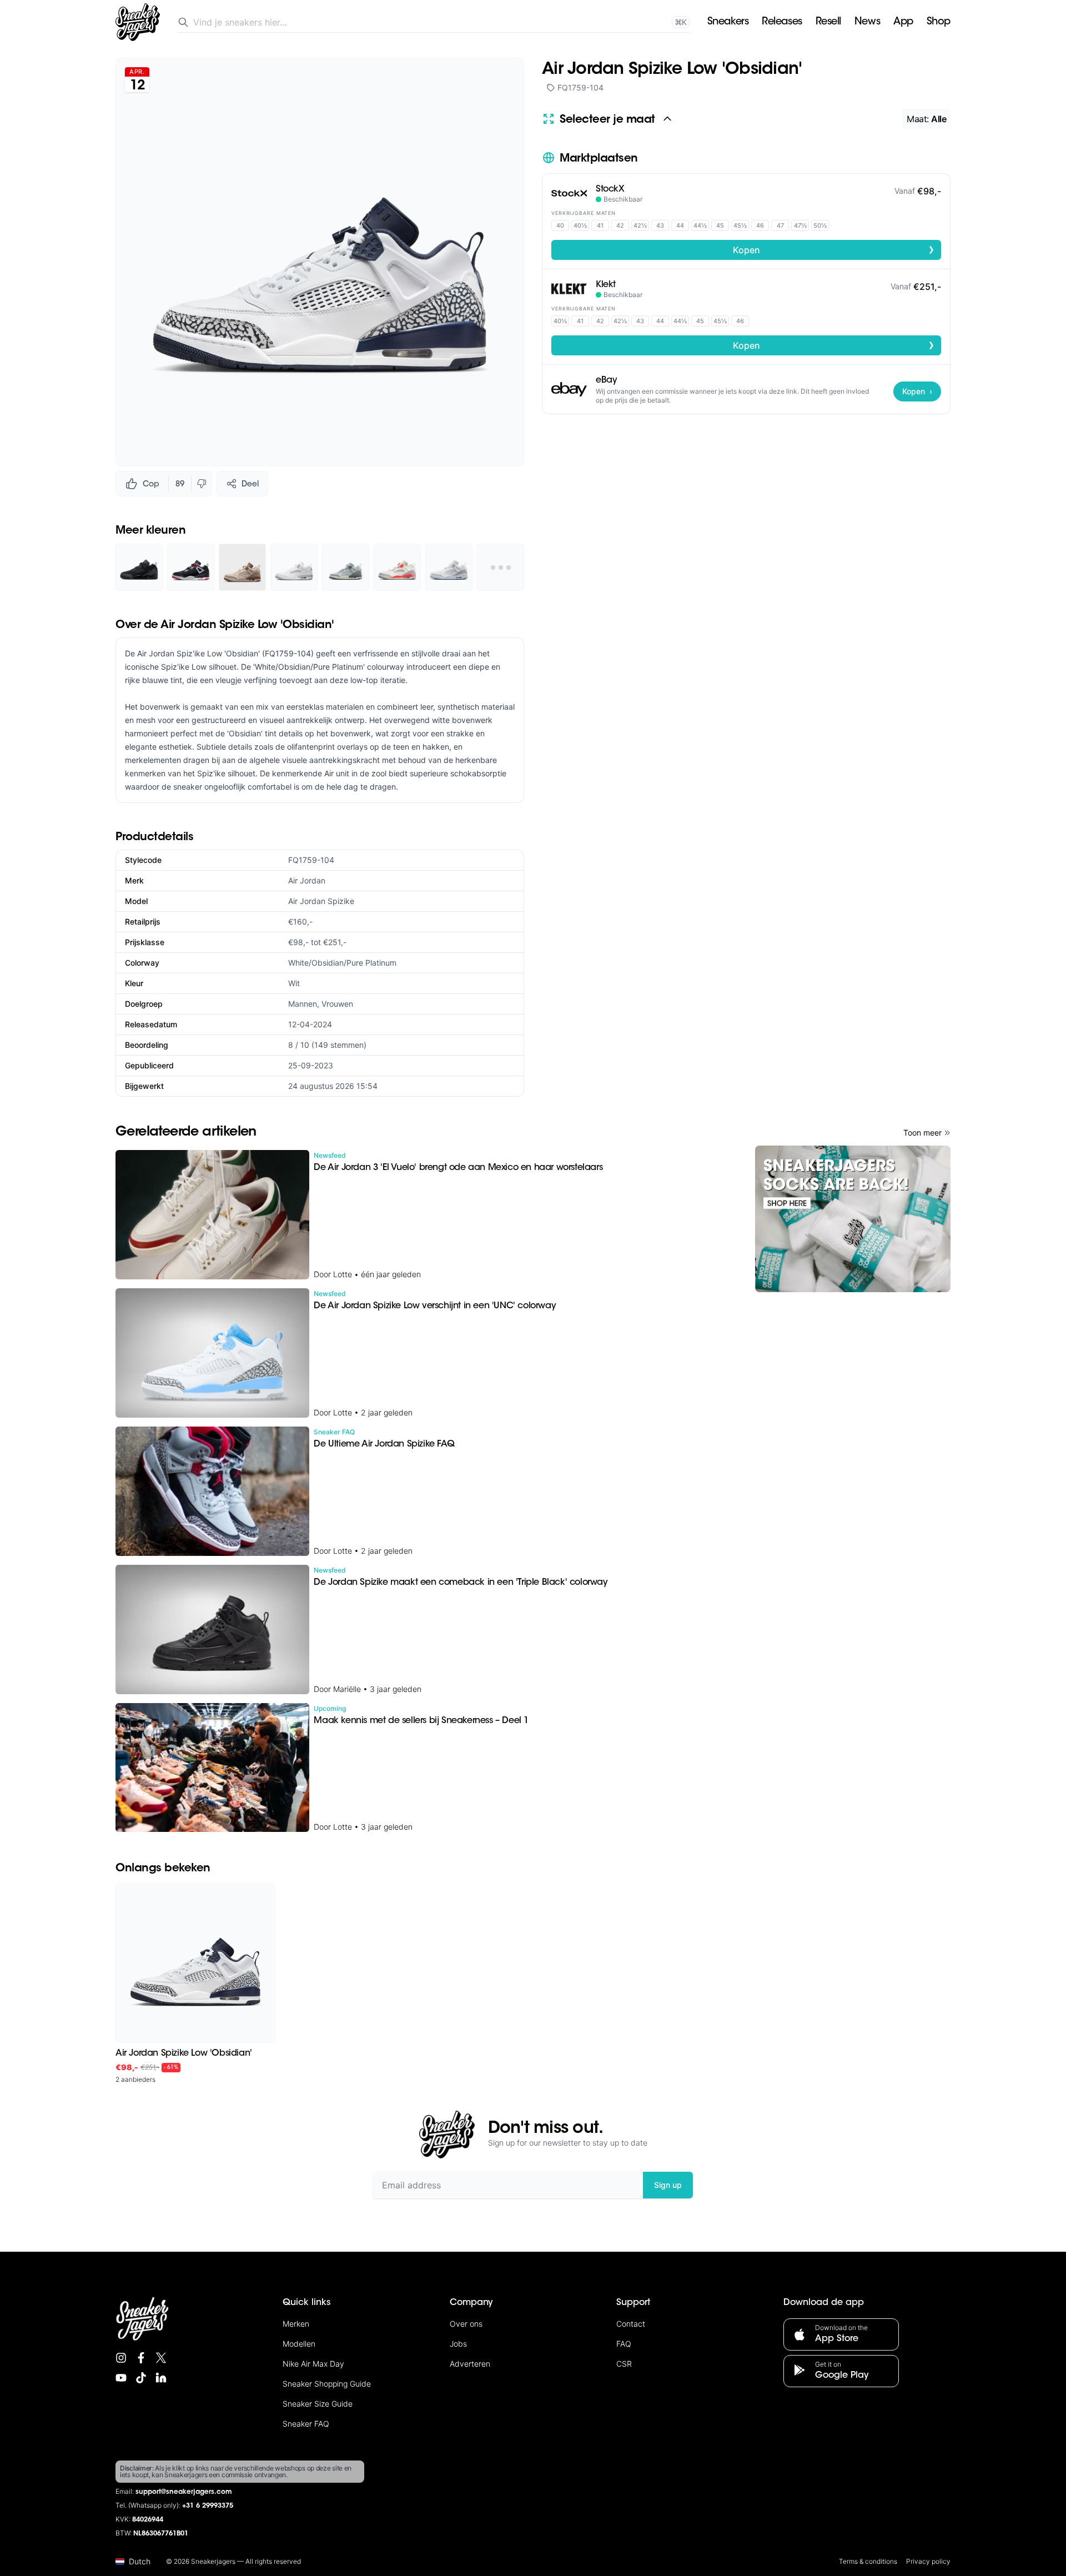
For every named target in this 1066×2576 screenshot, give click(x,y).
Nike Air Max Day (313, 2364)
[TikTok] (141, 2378)
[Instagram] (121, 2358)
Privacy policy (928, 2561)
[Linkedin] (161, 2378)
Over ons (466, 2324)
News (867, 22)
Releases (782, 22)
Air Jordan (307, 880)
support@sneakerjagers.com (184, 2492)
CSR (624, 2364)
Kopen (834, 249)
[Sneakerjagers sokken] (853, 1219)
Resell (828, 22)
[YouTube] (121, 2378)
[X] (161, 2358)
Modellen (299, 2344)
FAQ (624, 2344)
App (903, 22)
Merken (296, 2324)
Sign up (668, 2185)
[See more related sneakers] (501, 567)
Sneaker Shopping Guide (327, 2384)
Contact (631, 2324)
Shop (939, 22)
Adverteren (470, 2364)
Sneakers (728, 22)
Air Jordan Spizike (321, 901)
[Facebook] (141, 2358)
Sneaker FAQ (306, 2424)
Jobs (458, 2344)
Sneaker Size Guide (318, 2404)
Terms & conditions (868, 2561)
